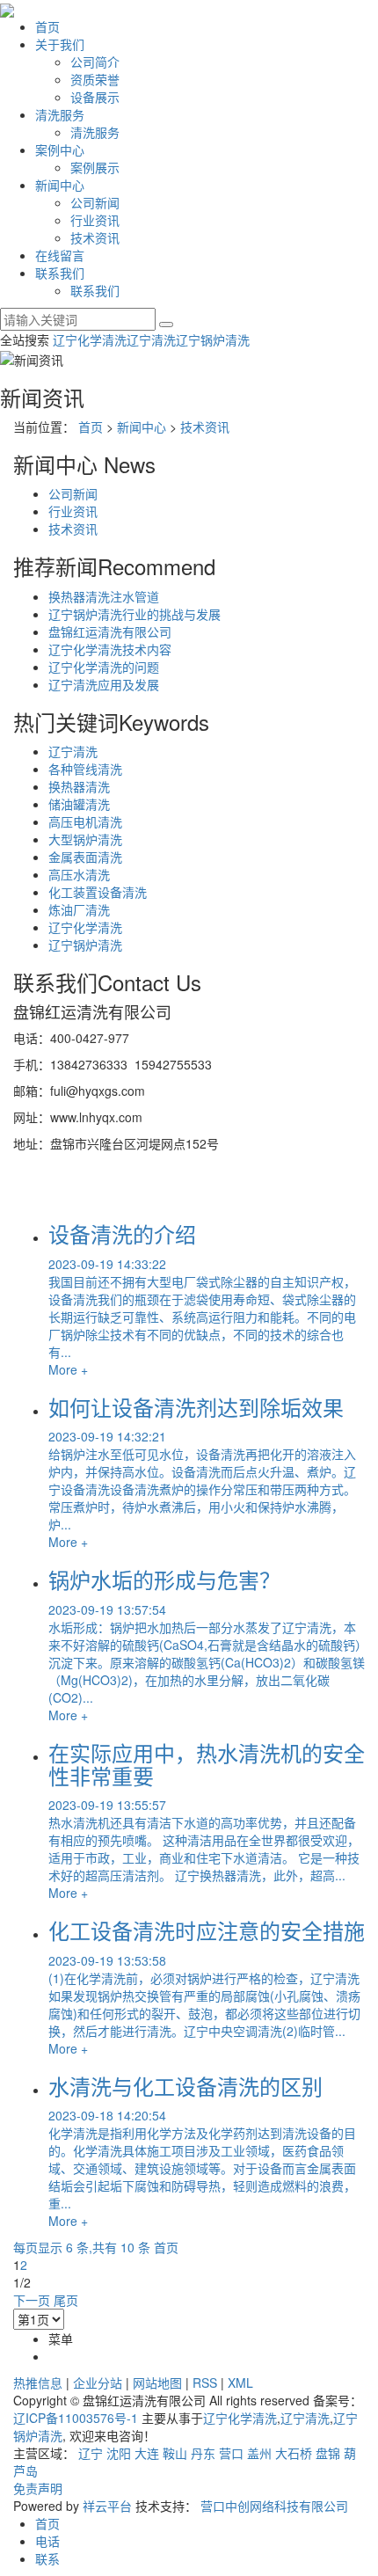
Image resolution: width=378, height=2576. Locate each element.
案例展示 (95, 167)
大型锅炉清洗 (85, 839)
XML (240, 2383)
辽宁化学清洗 (90, 339)
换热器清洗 (79, 786)
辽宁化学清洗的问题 (104, 667)
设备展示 (95, 97)
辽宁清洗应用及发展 (104, 684)
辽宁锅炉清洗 (213, 339)
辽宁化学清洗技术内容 (110, 649)
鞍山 (175, 2453)
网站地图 (157, 2383)
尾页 (66, 2300)
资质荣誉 (95, 79)
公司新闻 (95, 202)
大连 (147, 2453)
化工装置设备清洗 (98, 892)
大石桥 (294, 2453)
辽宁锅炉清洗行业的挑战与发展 (134, 614)
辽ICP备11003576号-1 (76, 2418)
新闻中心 (60, 185)
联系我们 (60, 273)
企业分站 (98, 2383)
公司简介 (95, 62)
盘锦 (328, 2453)
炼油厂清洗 (79, 909)
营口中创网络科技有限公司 (274, 2506)
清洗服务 (60, 114)
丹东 (203, 2453)
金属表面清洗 (85, 857)
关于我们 (60, 44)
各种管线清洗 (85, 769)
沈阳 (119, 2453)
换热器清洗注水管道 (104, 596)
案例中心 (60, 150)
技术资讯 (95, 237)
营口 (231, 2453)
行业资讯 (95, 220)
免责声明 (38, 2488)
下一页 (32, 2300)
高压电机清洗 (85, 821)
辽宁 (91, 2453)
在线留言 (60, 255)
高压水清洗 (79, 874)
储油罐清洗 (79, 804)
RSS (205, 2383)
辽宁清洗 (151, 339)
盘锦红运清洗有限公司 (110, 631)
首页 (47, 26)
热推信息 (38, 2383)
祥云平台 (107, 2506)
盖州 (259, 2453)
